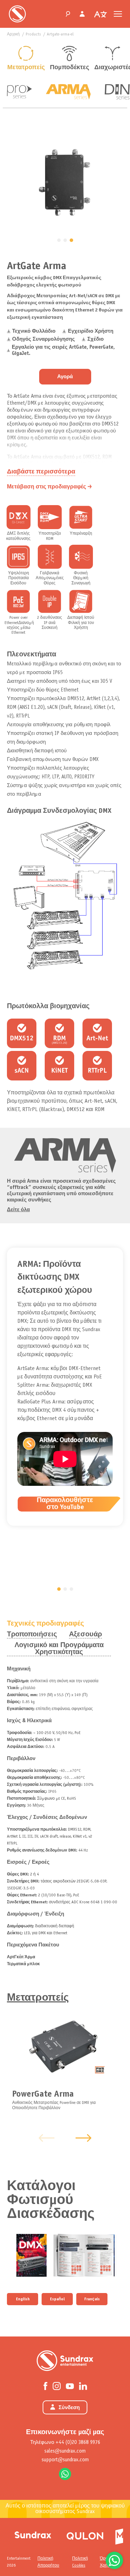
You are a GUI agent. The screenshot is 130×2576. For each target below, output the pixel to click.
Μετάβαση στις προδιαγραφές (46, 487)
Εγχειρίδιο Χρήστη (90, 331)
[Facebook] (45, 2385)
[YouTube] (70, 2385)
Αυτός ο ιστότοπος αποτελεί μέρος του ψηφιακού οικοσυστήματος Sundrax (65, 2509)
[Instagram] (57, 2385)
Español (57, 2299)
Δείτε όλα (18, 1210)
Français (92, 2299)
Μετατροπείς (26, 68)
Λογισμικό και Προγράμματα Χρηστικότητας (59, 1649)
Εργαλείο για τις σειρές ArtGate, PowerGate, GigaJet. (63, 350)
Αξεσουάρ (85, 1634)
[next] (84, 2138)
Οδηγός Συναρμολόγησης (44, 339)
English (23, 2299)
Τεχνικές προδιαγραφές (45, 1624)
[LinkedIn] (83, 2385)
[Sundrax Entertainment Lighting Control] (17, 14)
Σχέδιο (95, 339)
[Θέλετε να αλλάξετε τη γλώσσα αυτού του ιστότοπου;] (101, 15)
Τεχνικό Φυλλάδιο (34, 331)
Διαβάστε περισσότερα (41, 472)
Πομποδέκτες (69, 68)
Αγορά (65, 377)
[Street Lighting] (85, 2535)
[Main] (33, 2535)
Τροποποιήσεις (32, 1634)
